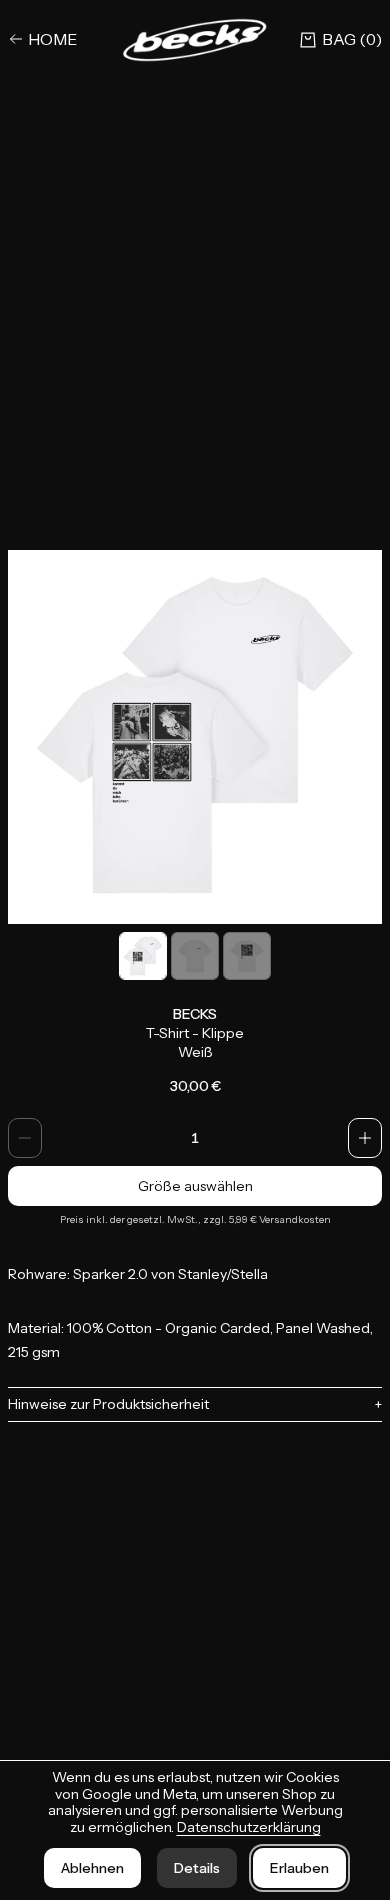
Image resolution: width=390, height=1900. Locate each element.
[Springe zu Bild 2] (195, 956)
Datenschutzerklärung (249, 1827)
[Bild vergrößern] (195, 737)
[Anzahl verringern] (25, 1138)
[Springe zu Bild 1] (143, 956)
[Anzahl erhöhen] (365, 1138)
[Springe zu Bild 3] (247, 956)
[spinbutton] (195, 1138)
